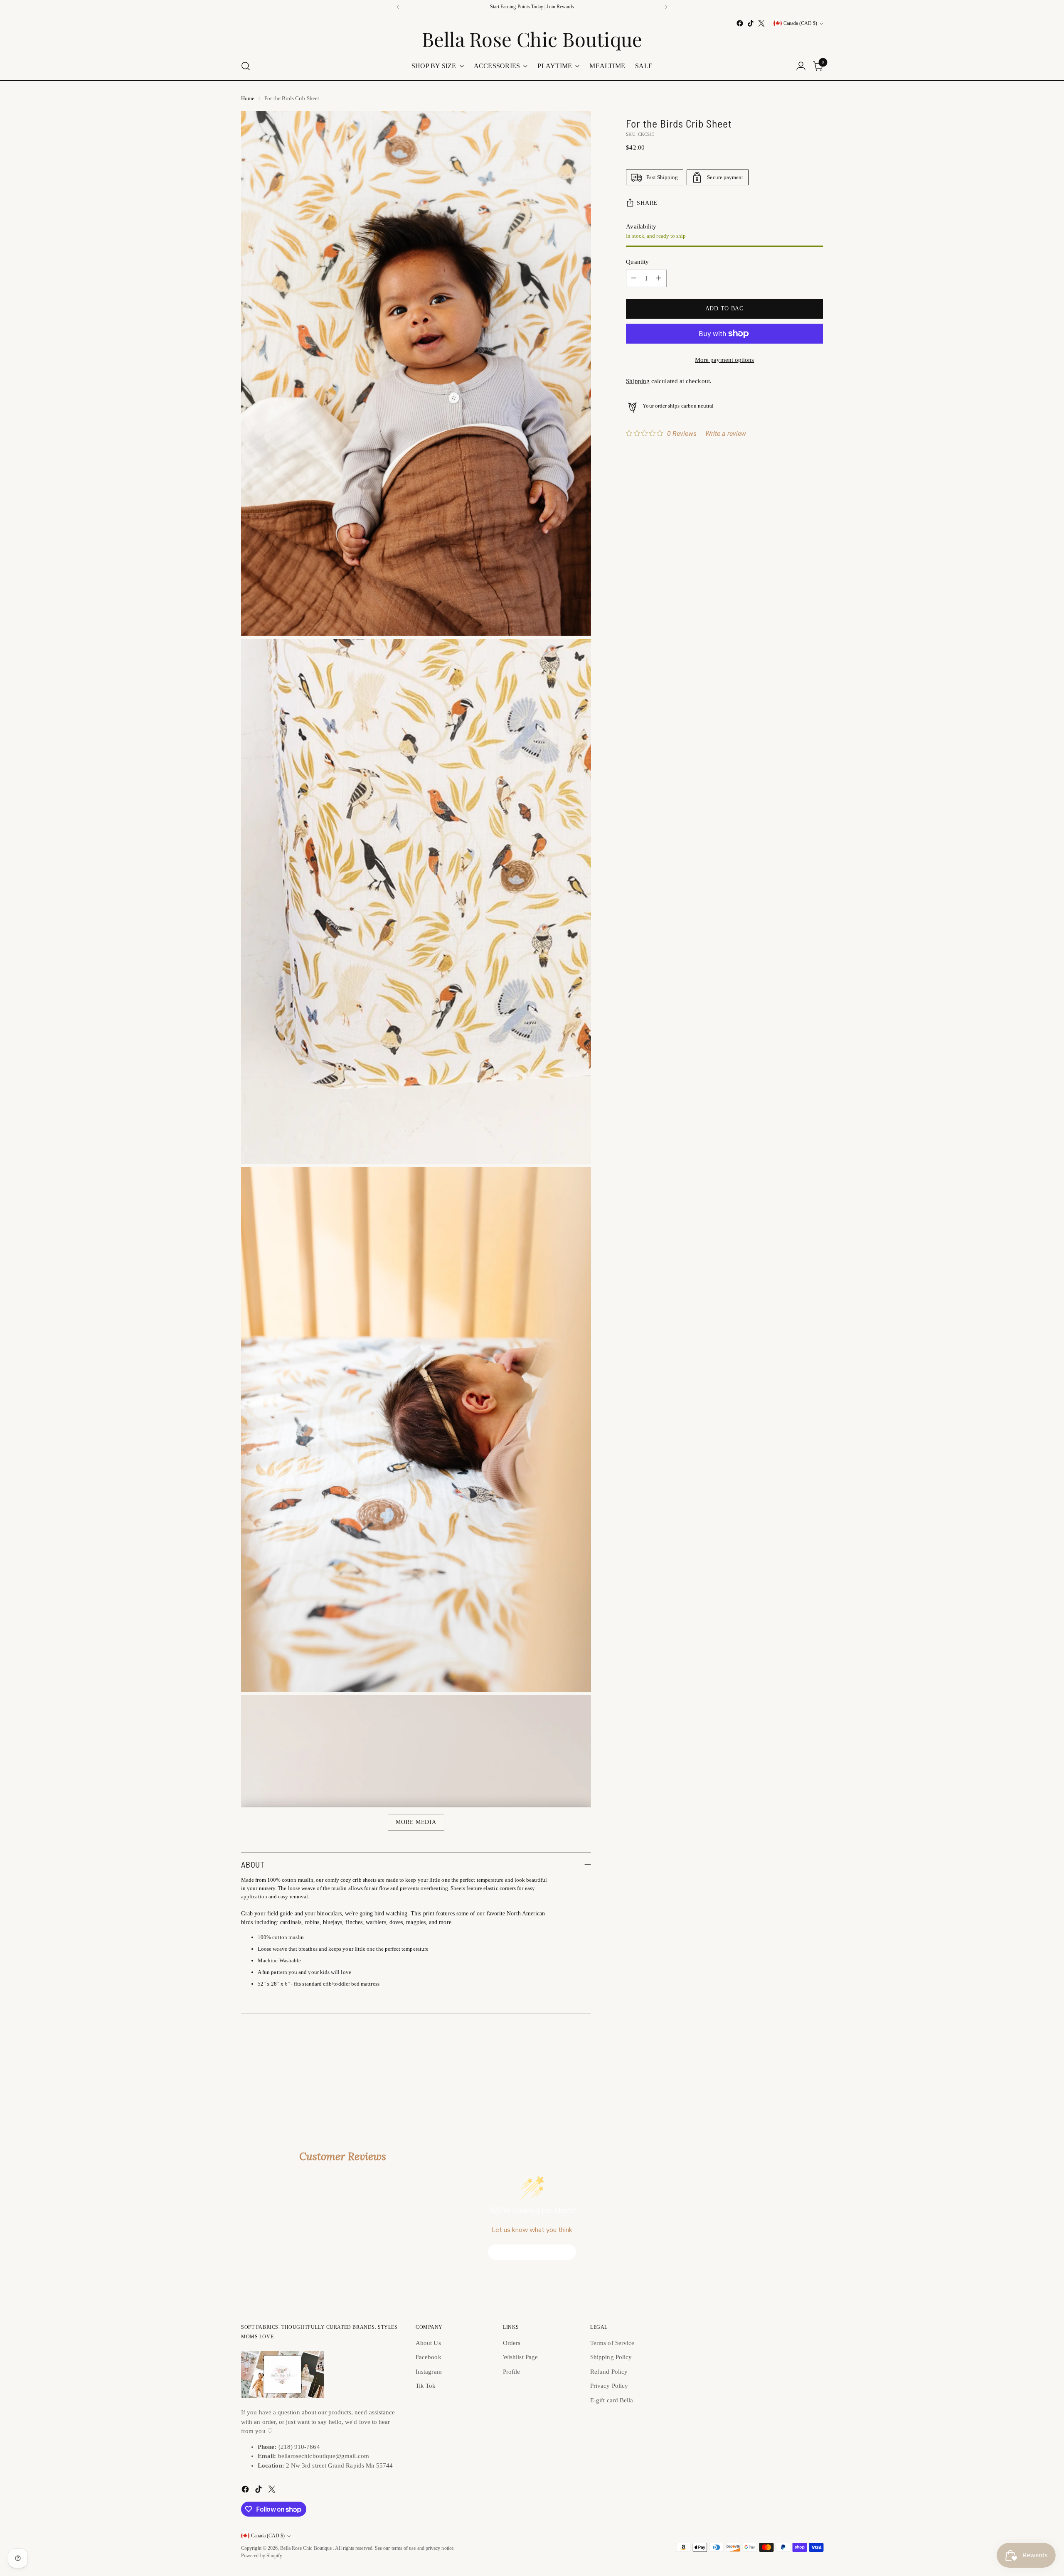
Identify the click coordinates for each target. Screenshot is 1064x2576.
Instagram (429, 2372)
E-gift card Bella (612, 2400)
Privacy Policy (609, 2386)
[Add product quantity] (659, 278)
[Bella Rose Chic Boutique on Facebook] (740, 23)
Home (248, 98)
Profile (512, 2372)
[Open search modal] (246, 66)
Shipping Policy (611, 2357)
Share (647, 203)
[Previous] (398, 7)
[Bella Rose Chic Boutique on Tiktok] (751, 23)
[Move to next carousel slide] (816, 2076)
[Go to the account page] (801, 66)
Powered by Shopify (262, 2556)
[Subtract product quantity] (634, 278)
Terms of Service (612, 2343)
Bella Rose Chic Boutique (307, 2548)
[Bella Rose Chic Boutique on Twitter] (761, 23)
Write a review (726, 434)
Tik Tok (426, 2386)
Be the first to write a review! (532, 2252)
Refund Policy (609, 2372)
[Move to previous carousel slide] (797, 2077)
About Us (428, 2343)
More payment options (725, 360)
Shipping (638, 381)
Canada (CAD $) (800, 23)
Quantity (637, 262)
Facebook (429, 2357)
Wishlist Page (520, 2357)
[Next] (666, 7)
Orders (512, 2343)
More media (416, 1822)
